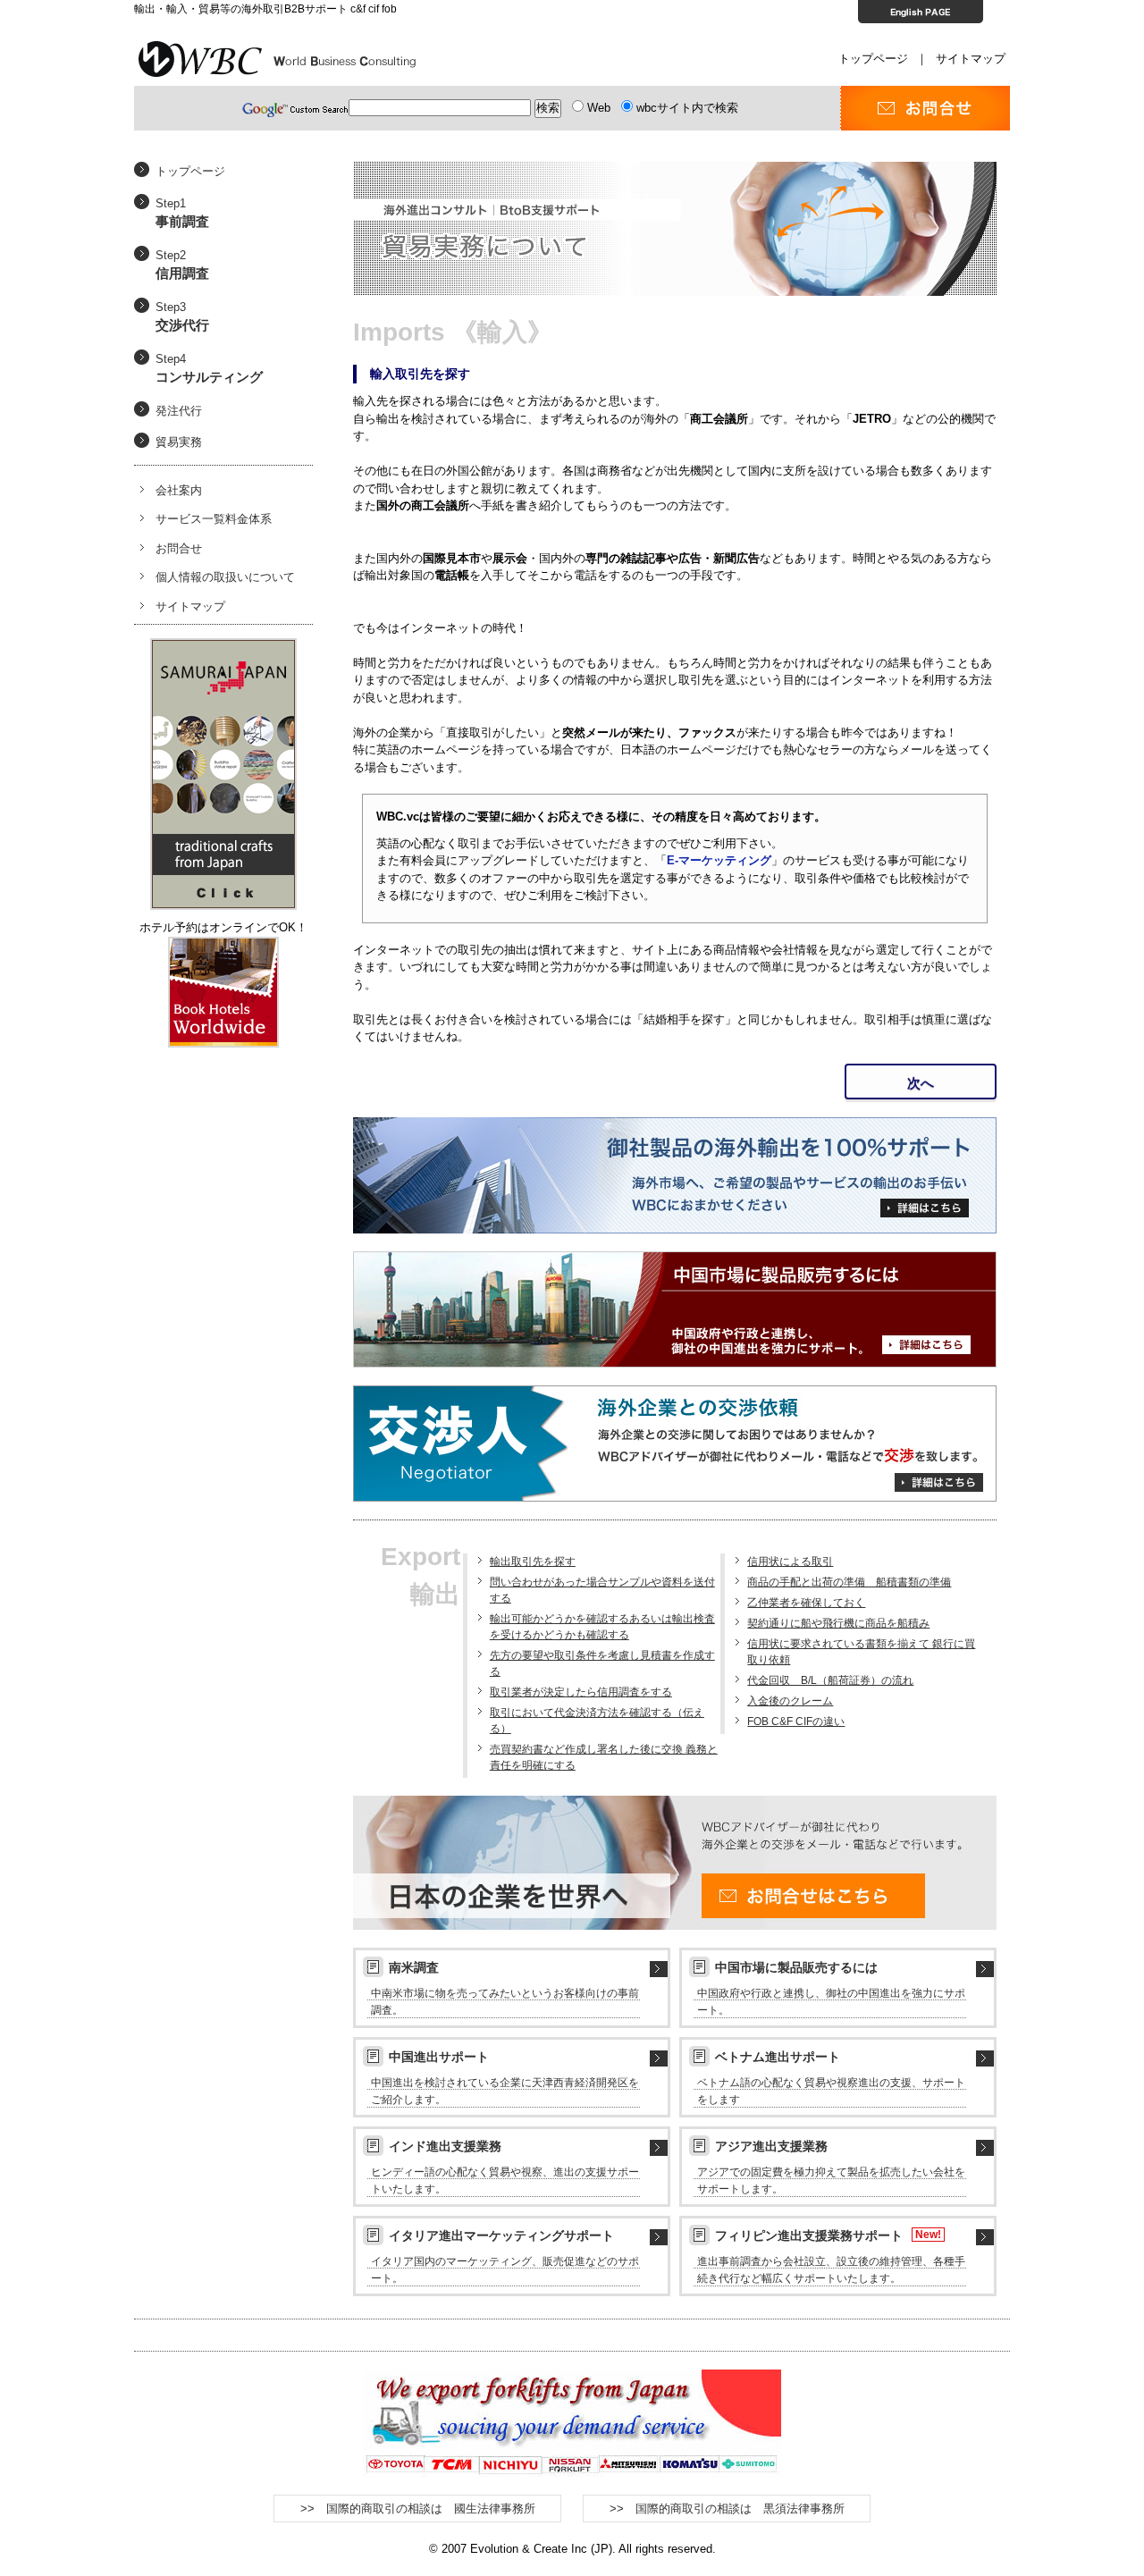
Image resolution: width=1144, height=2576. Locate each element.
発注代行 (179, 411)
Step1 (182, 213)
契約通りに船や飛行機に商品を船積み (838, 1623)
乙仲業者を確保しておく (806, 1603)
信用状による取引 (790, 1562)
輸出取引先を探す (533, 1562)
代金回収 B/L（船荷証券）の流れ (830, 1680)
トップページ (873, 59)
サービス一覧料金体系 (214, 519)
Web (599, 108)
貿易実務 (179, 442)
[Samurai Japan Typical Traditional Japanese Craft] (223, 647)
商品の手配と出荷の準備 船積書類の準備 (849, 1582)
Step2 (182, 265)
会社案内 (179, 490)
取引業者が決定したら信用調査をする (581, 1692)
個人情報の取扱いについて (225, 577)
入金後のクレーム (790, 1701)
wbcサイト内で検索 (687, 108)
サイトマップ (971, 59)
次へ (921, 1083)
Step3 (182, 317)
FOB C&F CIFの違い (796, 1722)
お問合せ (179, 548)
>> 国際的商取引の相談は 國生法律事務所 (418, 2509)
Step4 (209, 369)
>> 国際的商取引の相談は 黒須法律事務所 (727, 2509)
